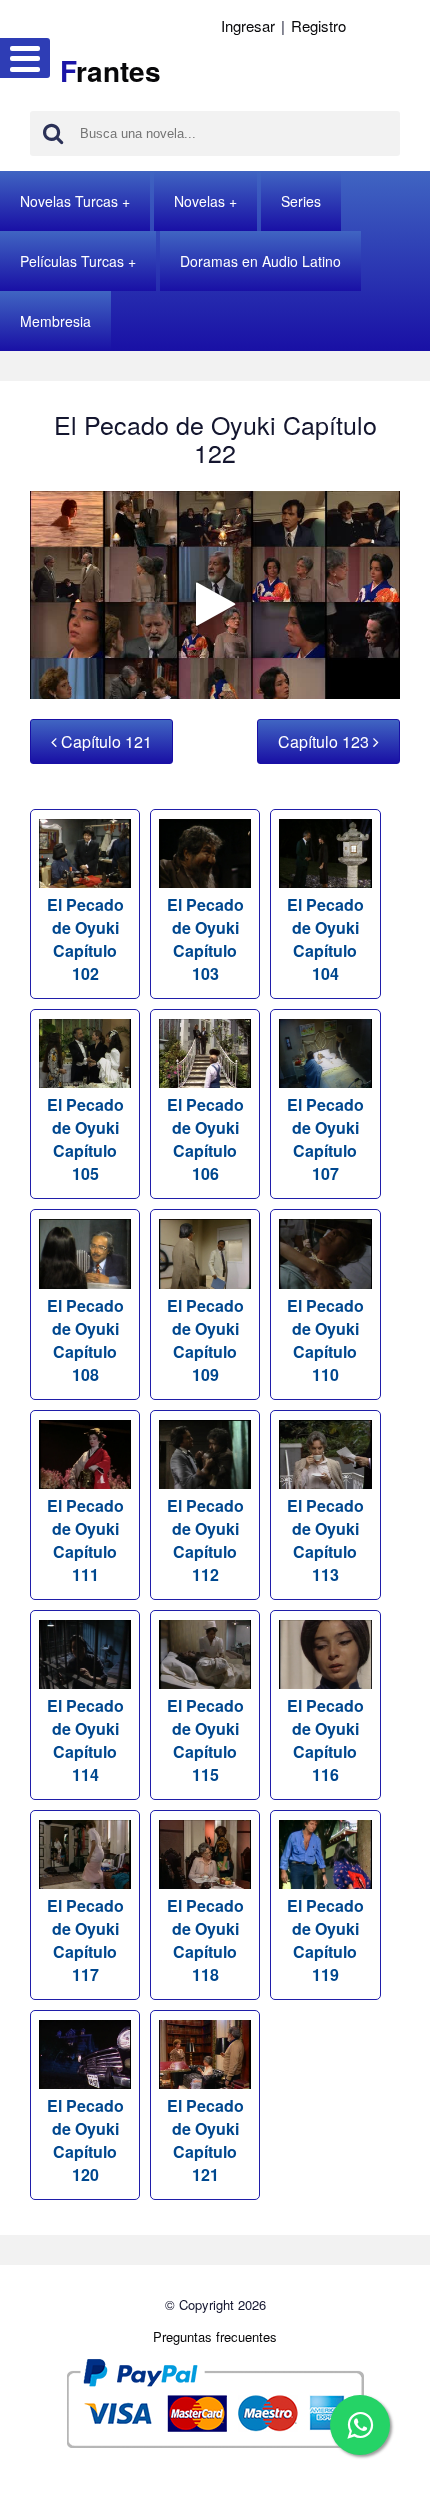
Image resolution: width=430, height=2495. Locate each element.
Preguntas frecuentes (215, 2336)
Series (301, 201)
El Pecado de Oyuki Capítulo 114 (85, 1740)
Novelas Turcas (69, 201)
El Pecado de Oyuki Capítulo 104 (325, 939)
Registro (318, 25)
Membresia (55, 321)
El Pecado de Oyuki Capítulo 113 (325, 1540)
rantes (110, 70)
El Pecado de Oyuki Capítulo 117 (85, 1940)
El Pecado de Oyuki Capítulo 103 (205, 939)
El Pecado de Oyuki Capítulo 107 (325, 1139)
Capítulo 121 (104, 741)
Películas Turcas (72, 261)
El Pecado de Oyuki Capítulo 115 (205, 1740)
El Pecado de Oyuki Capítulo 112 (205, 1540)
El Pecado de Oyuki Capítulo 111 (85, 1540)
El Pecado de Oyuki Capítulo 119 (325, 1940)
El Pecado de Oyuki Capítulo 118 (205, 1940)
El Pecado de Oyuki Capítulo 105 (85, 1139)
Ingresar (248, 25)
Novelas (199, 201)
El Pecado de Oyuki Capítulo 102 (85, 939)
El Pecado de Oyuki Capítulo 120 (85, 2140)
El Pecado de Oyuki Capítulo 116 (325, 1740)
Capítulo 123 (325, 741)
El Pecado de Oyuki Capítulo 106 (205, 1139)
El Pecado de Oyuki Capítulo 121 (205, 2140)
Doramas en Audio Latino (260, 261)
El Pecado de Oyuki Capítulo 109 (205, 1339)
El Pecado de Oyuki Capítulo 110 (325, 1339)
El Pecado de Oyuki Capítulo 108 (85, 1339)
